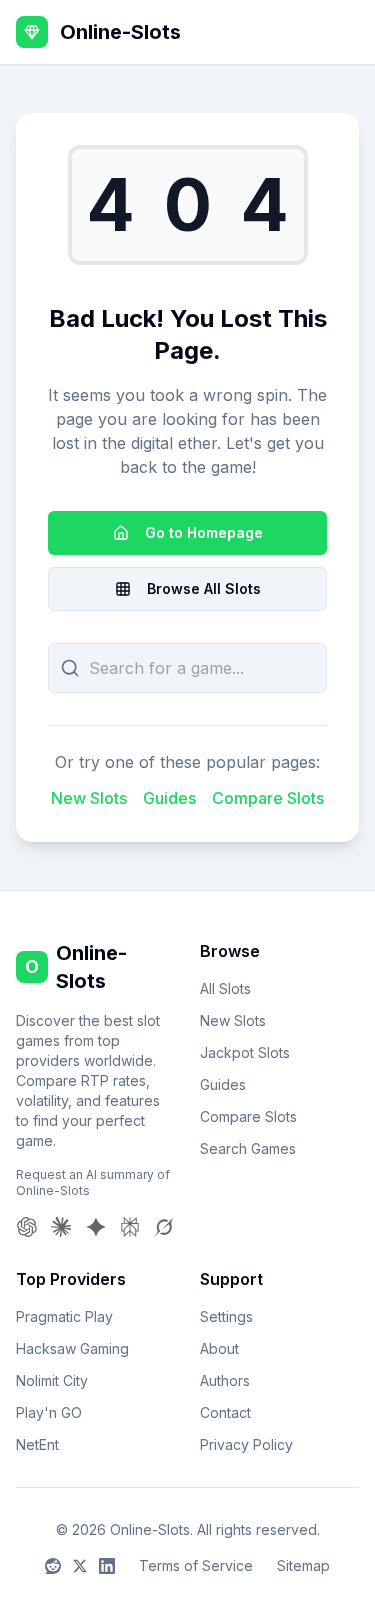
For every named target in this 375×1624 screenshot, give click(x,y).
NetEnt (37, 1444)
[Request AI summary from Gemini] (96, 1227)
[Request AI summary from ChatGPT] (27, 1227)
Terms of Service (196, 1565)
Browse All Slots (204, 588)
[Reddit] (53, 1566)
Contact (225, 1412)
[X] (80, 1566)
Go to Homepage (204, 532)
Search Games (248, 1148)
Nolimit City (52, 1380)
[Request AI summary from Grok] (164, 1227)
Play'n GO (49, 1412)
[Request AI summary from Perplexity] (130, 1227)
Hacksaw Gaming (72, 1348)
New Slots (89, 798)
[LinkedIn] (107, 1566)
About (219, 1348)
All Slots (225, 988)
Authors (225, 1380)
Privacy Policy (246, 1444)
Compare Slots (268, 798)
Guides (169, 798)
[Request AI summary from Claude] (61, 1227)
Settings (226, 1316)
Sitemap (303, 1565)
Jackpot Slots (245, 1052)
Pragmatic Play (64, 1316)
